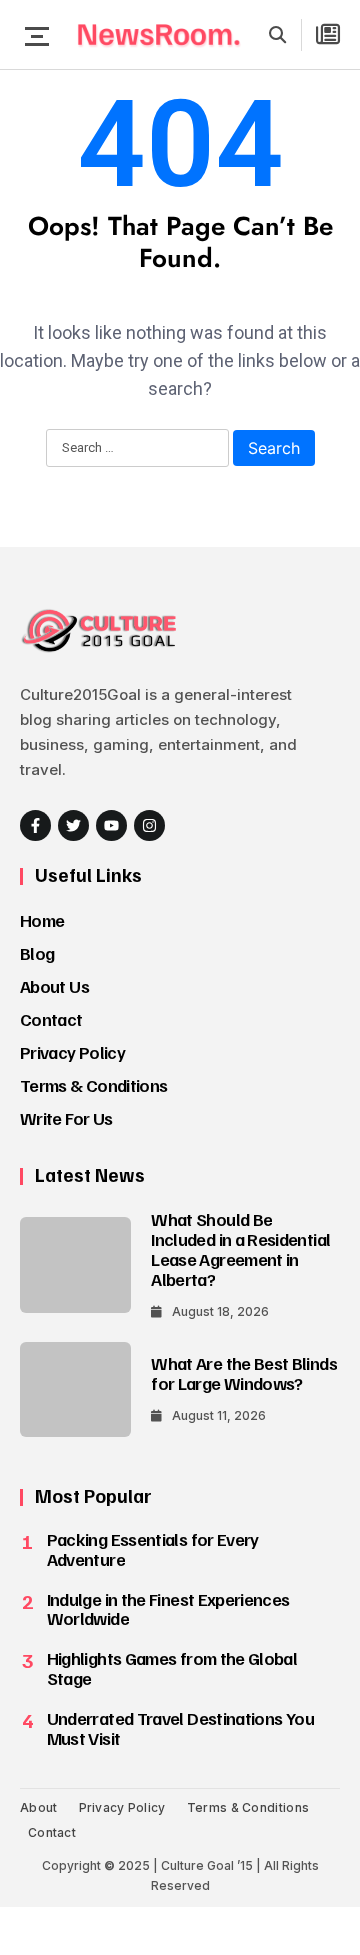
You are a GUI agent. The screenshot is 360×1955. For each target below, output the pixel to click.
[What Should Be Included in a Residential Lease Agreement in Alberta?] (75, 1264)
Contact (51, 1019)
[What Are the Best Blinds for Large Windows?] (75, 1389)
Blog (37, 953)
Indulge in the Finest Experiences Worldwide (168, 1609)
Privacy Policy (72, 1052)
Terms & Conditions (93, 1085)
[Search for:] (137, 449)
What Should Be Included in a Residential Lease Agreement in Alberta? (240, 1249)
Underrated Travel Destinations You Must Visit (180, 1728)
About (39, 1807)
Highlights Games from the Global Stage (172, 1668)
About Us (54, 986)
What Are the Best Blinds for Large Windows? (244, 1373)
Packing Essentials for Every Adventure (153, 1549)
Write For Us (66, 1118)
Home (42, 920)
